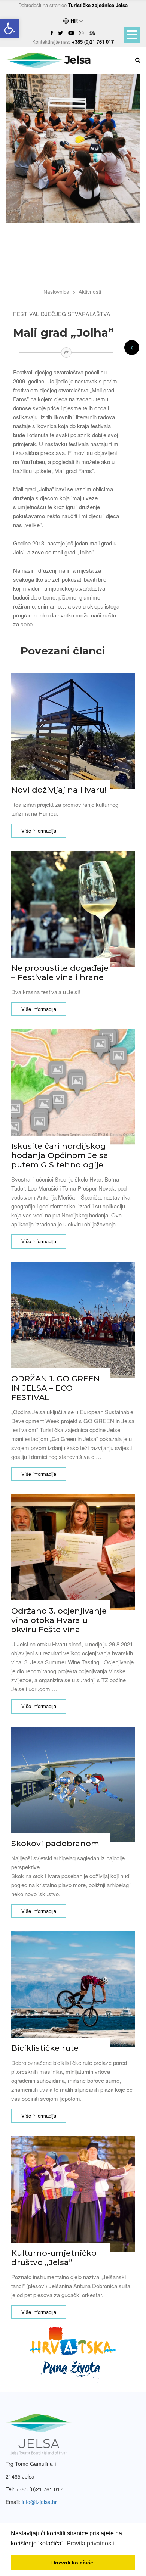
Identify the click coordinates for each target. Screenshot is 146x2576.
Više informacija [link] (39, 830)
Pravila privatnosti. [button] (91, 2543)
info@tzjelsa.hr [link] (39, 2502)
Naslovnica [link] (56, 292)
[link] (10, 28)
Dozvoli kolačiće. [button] (73, 2563)
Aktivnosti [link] (90, 292)
